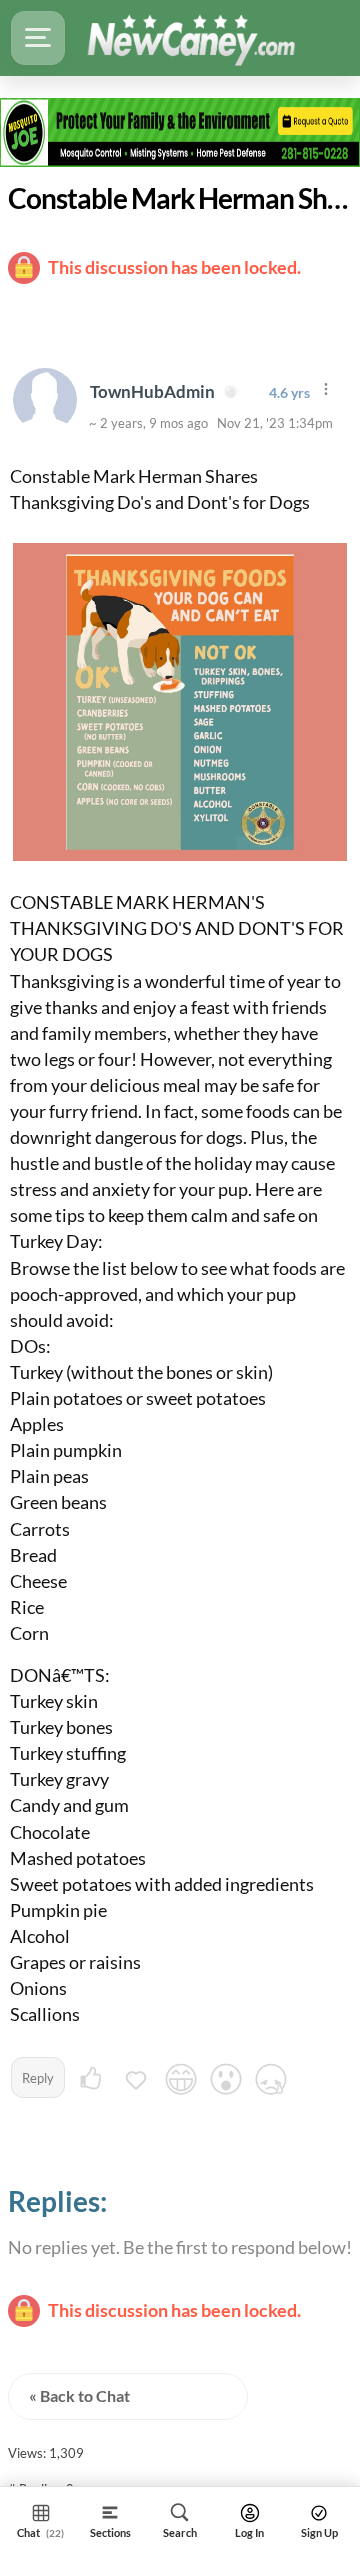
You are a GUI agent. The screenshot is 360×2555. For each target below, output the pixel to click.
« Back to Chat (79, 2395)
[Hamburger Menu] (38, 38)
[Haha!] (181, 2081)
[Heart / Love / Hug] (136, 2081)
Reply (38, 2078)
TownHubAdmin (154, 391)
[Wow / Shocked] (226, 2081)
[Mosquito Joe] (180, 131)
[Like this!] (91, 2081)
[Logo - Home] (191, 38)
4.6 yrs (289, 392)
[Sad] (271, 2081)
